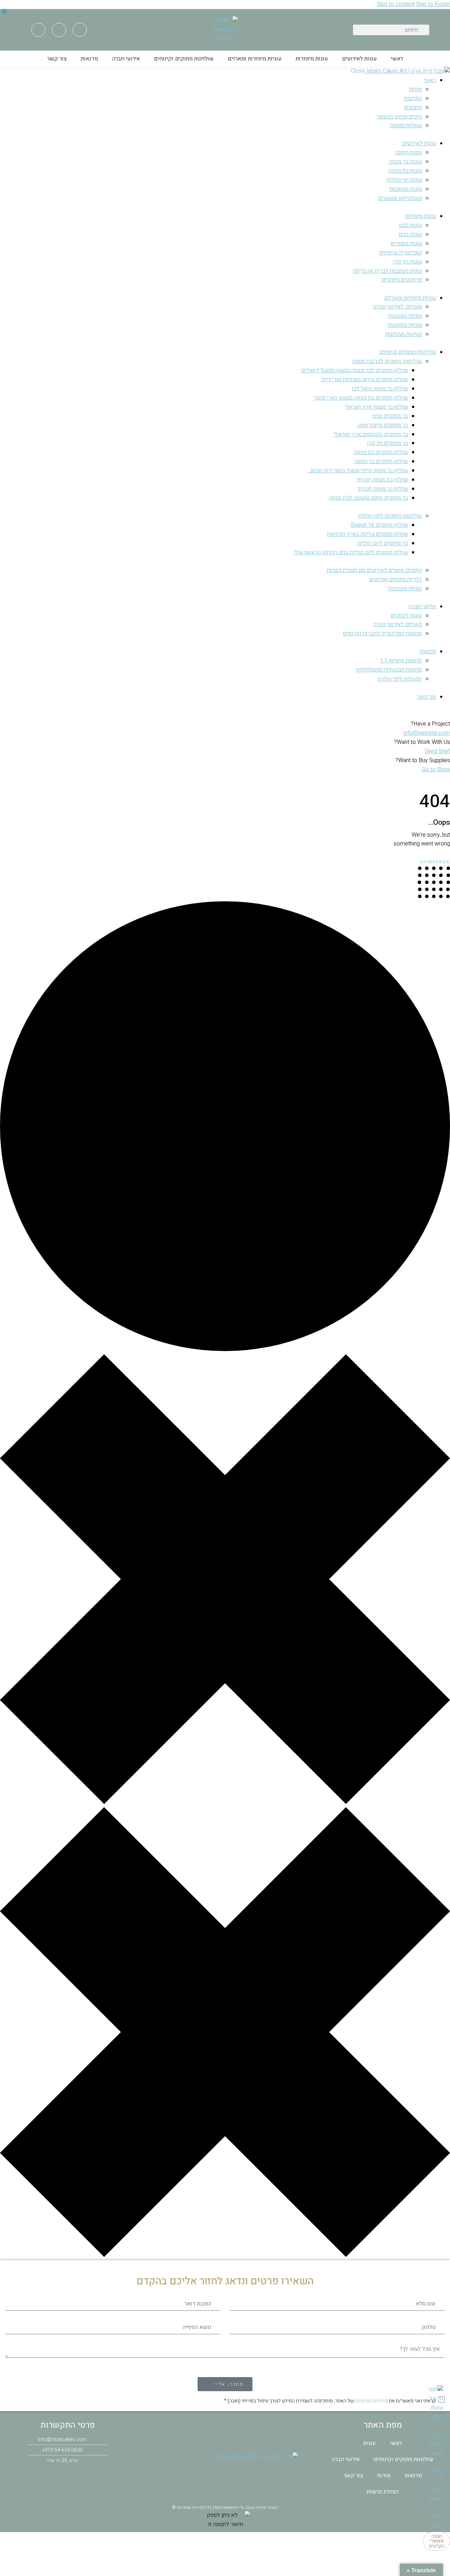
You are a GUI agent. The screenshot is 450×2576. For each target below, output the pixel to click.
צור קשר (57, 59)
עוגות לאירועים (359, 59)
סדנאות (89, 59)
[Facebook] (80, 30)
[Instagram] (59, 30)
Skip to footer (433, 4)
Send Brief (437, 751)
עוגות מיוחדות (312, 59)
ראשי (397, 59)
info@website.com (427, 733)
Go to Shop (436, 770)
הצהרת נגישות (383, 2492)
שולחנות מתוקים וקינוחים (184, 59)
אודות (384, 2476)
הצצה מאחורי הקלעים (437, 2541)
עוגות (369, 2443)
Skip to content (396, 4)
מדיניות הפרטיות (371, 2401)
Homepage (435, 862)
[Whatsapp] (38, 30)
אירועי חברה (126, 59)
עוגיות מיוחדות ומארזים (255, 59)
